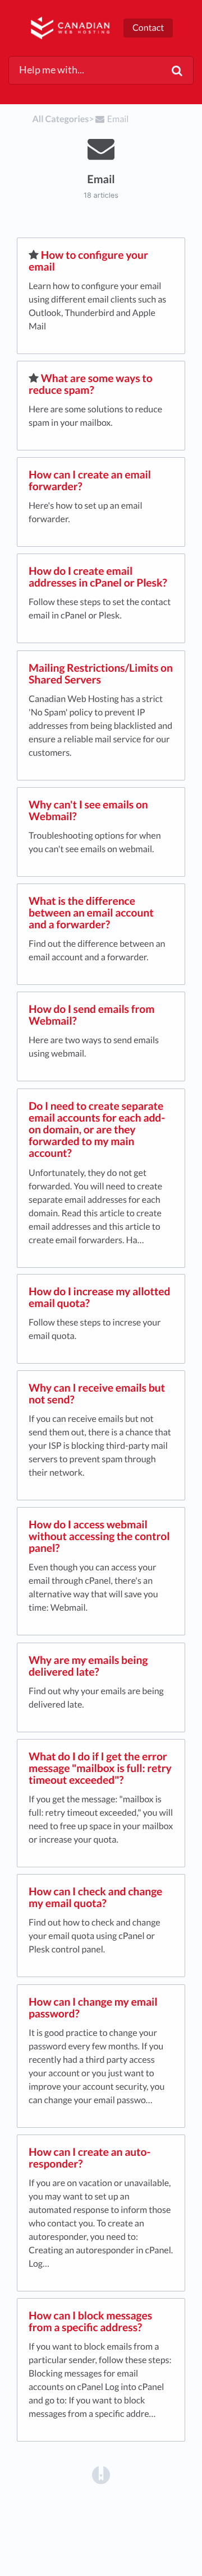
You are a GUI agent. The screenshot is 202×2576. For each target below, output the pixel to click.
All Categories (61, 119)
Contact (148, 28)
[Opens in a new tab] (101, 2475)
